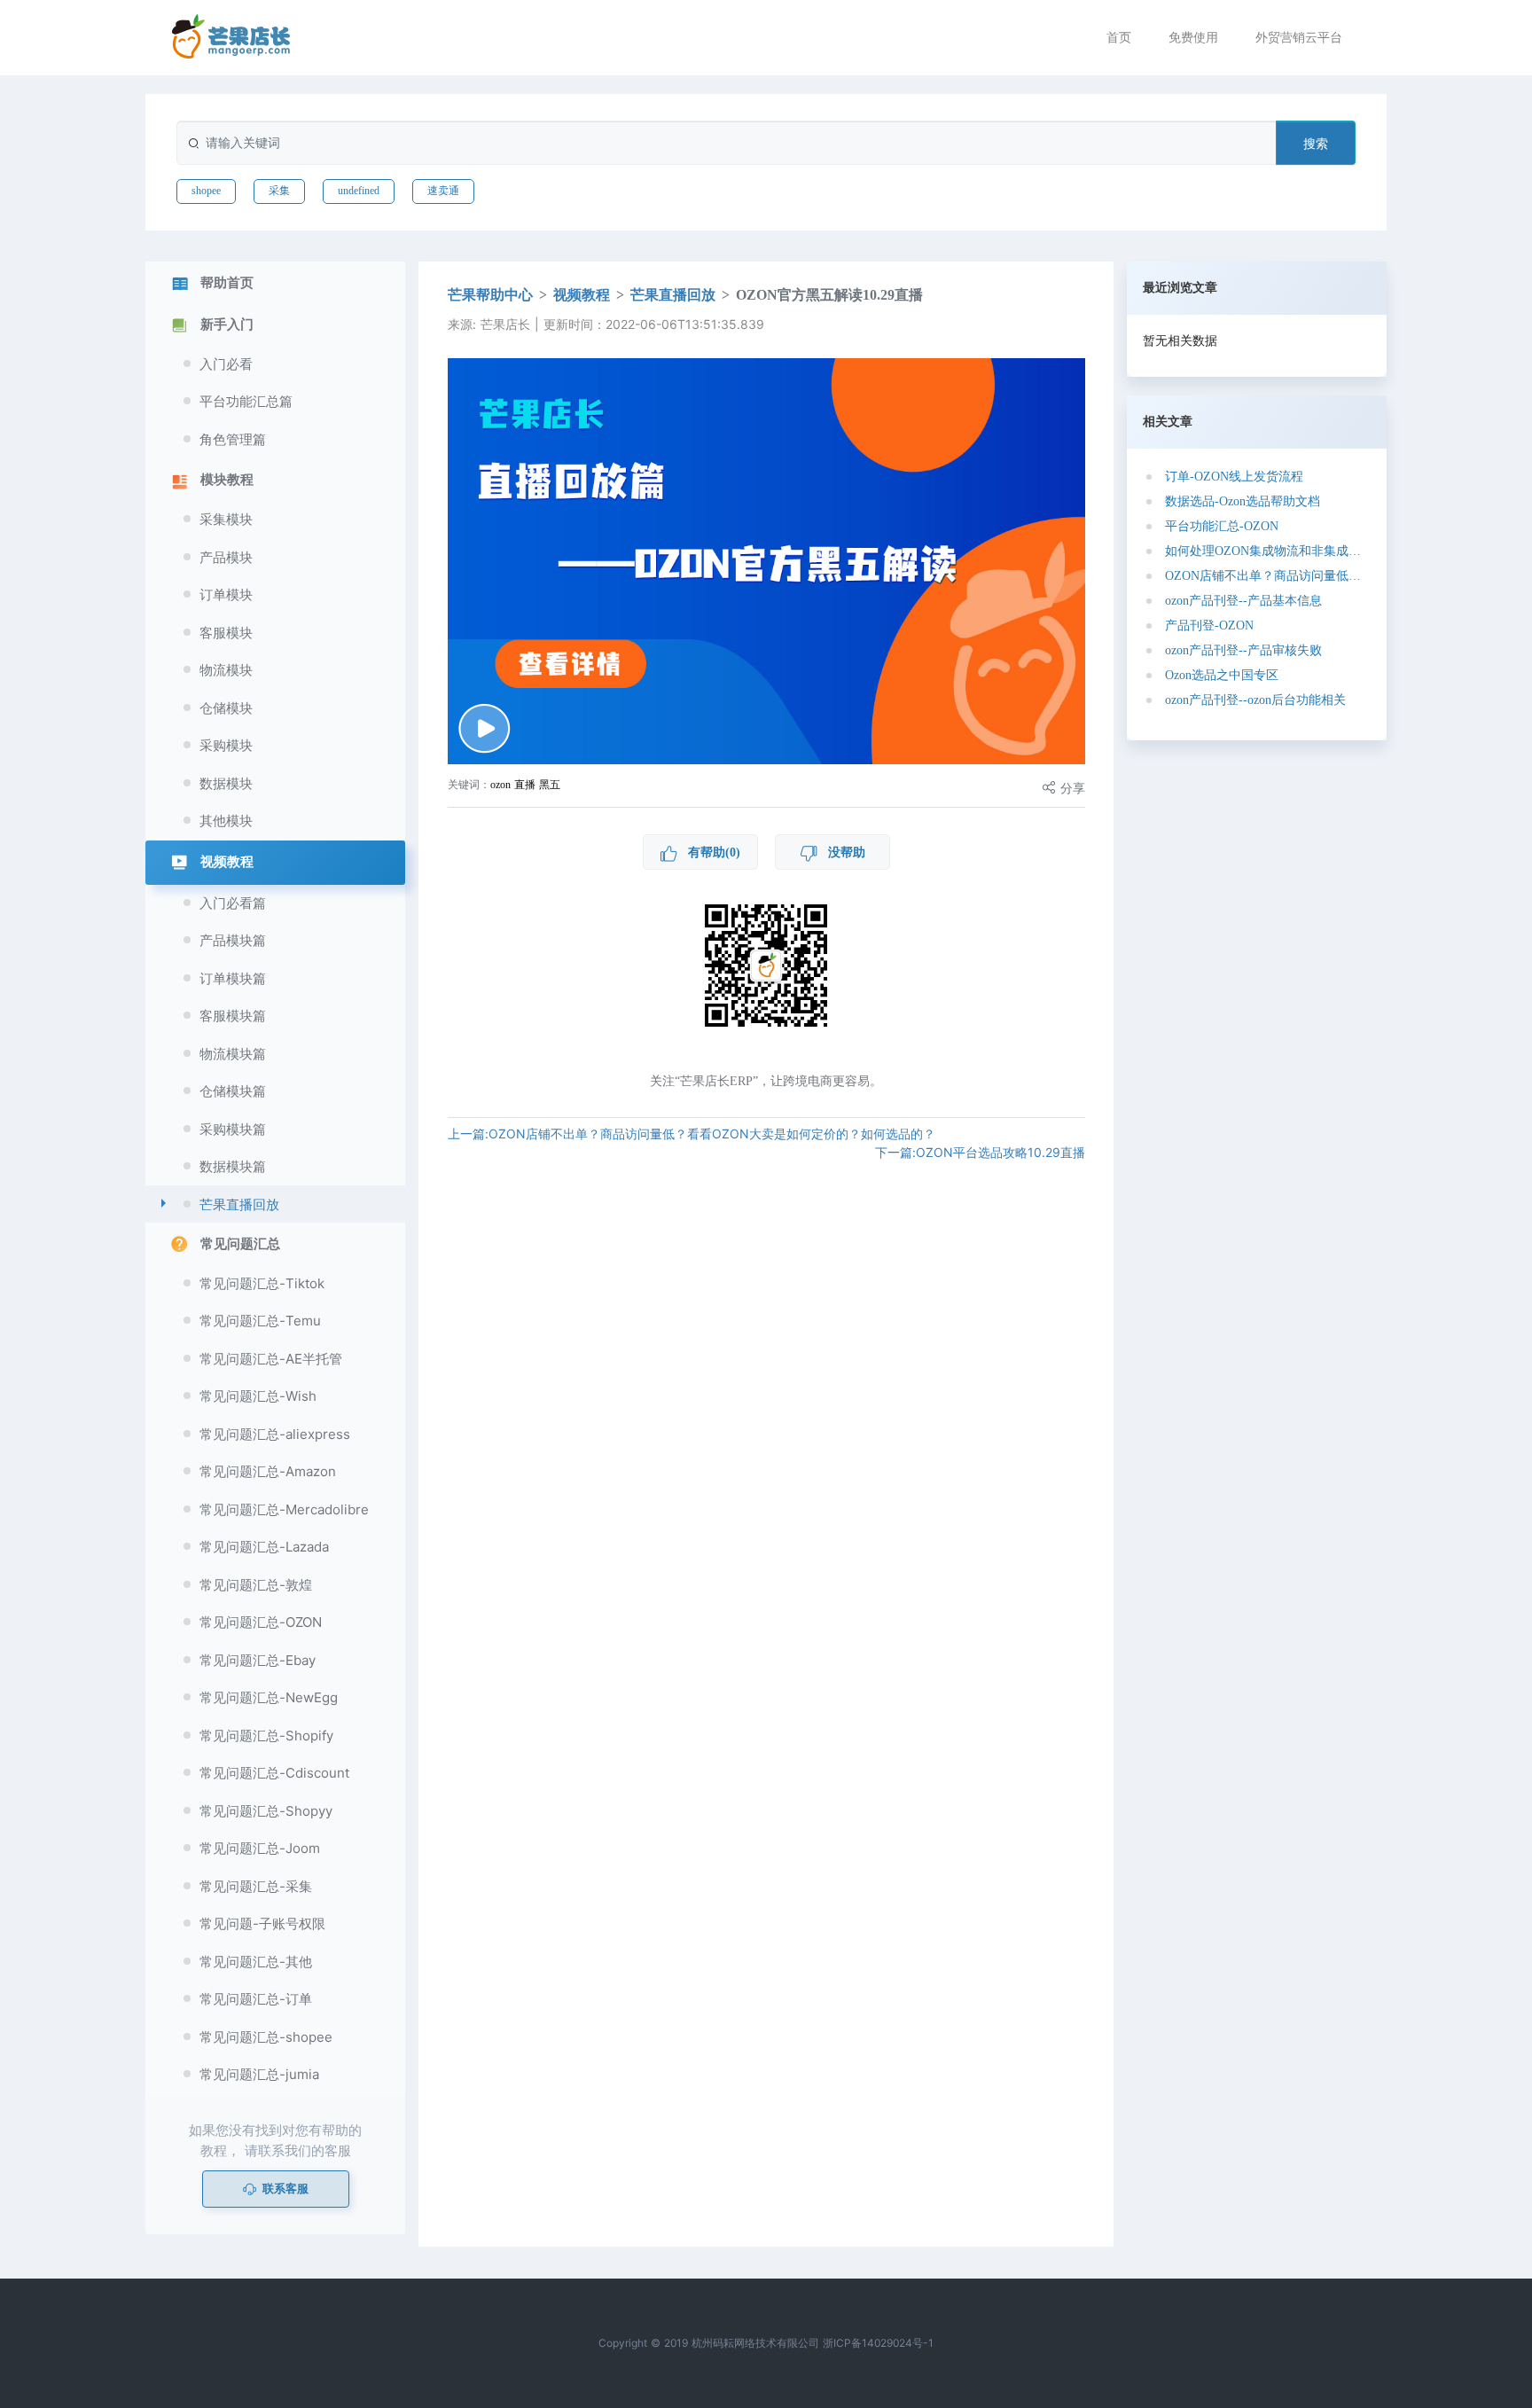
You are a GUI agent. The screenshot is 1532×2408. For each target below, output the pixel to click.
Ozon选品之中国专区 (1222, 675)
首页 (1119, 37)
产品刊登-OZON (1209, 625)
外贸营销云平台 (1299, 37)
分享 (1071, 788)
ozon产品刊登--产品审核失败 (1243, 650)
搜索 (1316, 143)
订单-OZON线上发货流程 (1234, 477)
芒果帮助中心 (490, 295)
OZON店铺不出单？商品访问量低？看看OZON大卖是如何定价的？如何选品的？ (1264, 576)
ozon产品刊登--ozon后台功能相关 (1255, 700)
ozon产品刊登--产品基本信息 (1243, 601)
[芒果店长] (231, 37)
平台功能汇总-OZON (1222, 526)
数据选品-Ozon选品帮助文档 (1243, 501)
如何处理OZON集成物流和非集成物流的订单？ (1264, 551)
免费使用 (1193, 37)
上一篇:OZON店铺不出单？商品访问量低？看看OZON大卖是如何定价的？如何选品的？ (692, 1134)
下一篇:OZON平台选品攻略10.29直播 (980, 1152)
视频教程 (582, 295)
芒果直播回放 (673, 295)
